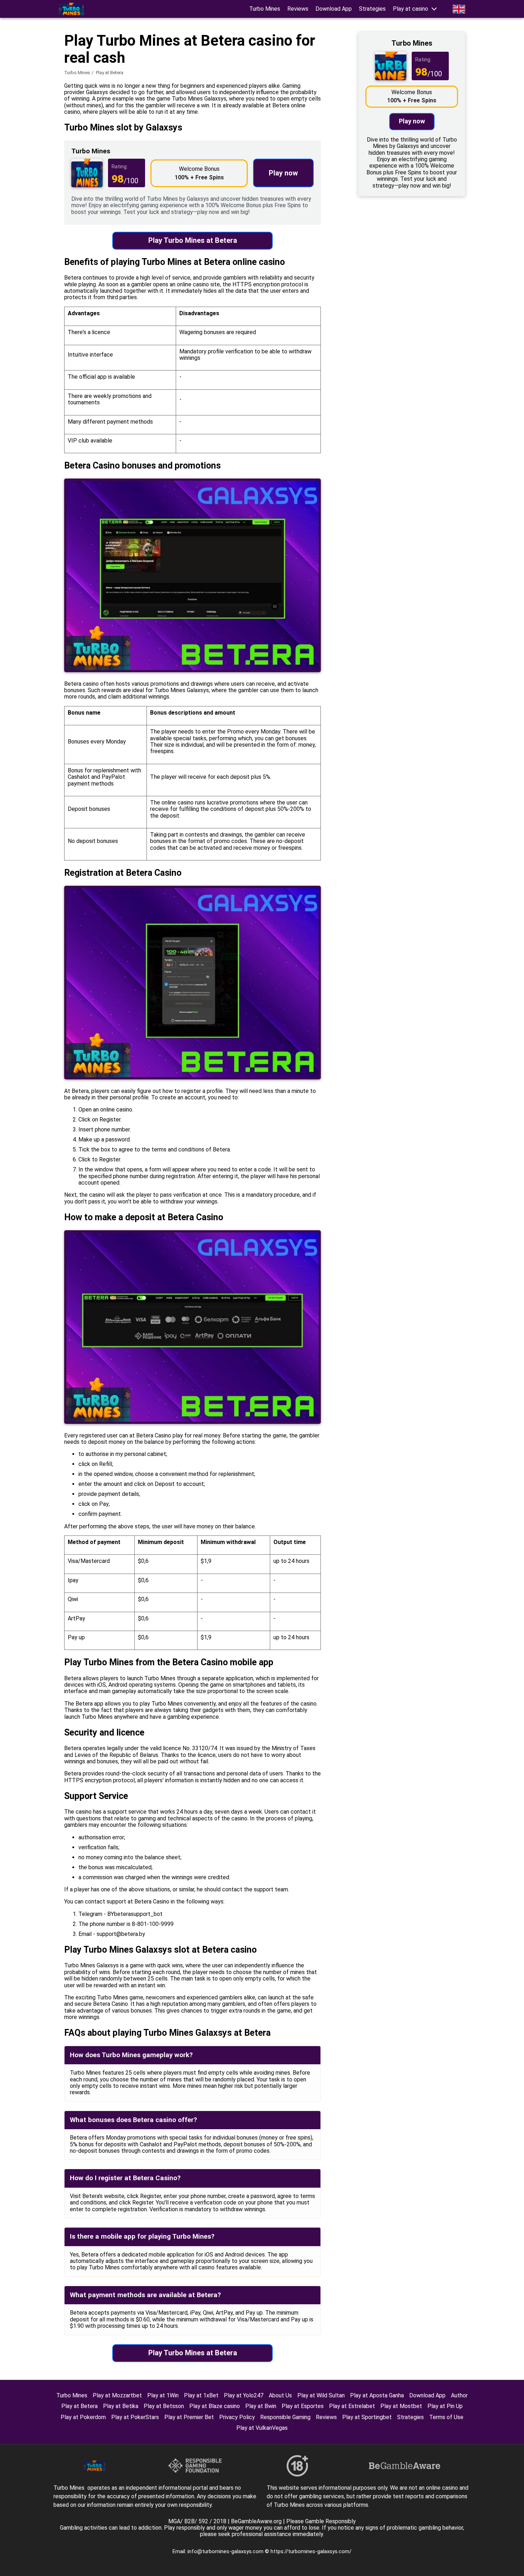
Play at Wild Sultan (321, 2395)
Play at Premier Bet (189, 2417)
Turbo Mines (265, 9)
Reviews (298, 9)
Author (459, 2395)
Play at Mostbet (401, 2406)
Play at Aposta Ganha (377, 2395)
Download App (334, 9)
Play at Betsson (164, 2406)
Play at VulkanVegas (262, 2428)
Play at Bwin (261, 2406)
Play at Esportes (303, 2406)
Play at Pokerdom (83, 2417)
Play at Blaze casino (215, 2406)
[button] (415, 9)
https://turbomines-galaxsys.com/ (311, 2551)
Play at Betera (79, 2406)
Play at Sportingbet (367, 2417)
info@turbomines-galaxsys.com (226, 2551)
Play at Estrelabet (352, 2406)
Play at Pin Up (445, 2406)
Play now (283, 173)
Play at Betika (121, 2406)
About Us (280, 2395)
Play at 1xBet (201, 2395)
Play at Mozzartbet (117, 2395)
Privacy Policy (237, 2417)
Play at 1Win (163, 2395)
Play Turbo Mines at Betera (193, 240)
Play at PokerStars (135, 2417)
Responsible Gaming (285, 2417)
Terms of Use (446, 2417)
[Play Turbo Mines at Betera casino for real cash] (71, 9)
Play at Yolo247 (244, 2395)
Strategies (372, 9)
